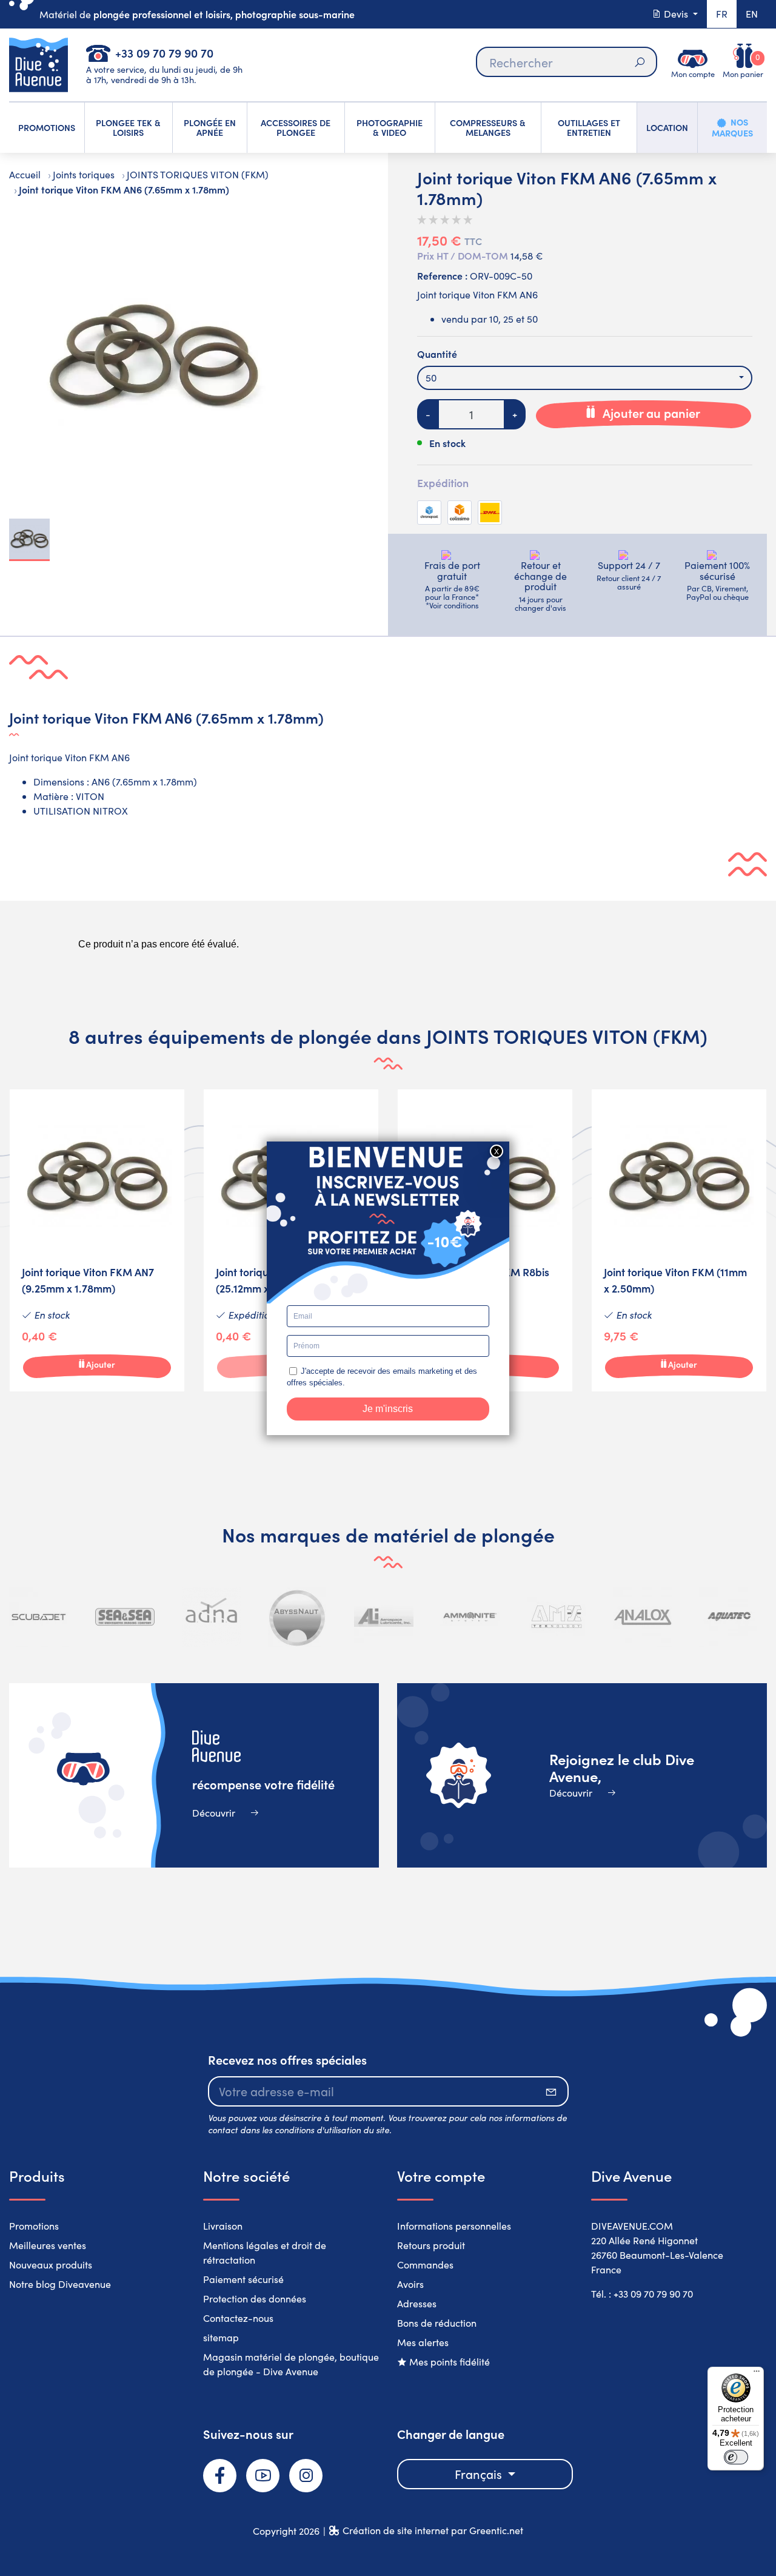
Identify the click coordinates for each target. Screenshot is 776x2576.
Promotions (34, 2226)
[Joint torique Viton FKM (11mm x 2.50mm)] (679, 1240)
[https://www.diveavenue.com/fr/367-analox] (643, 1617)
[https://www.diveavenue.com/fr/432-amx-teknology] (557, 1617)
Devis (676, 14)
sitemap (221, 2337)
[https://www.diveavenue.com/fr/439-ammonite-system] (470, 1617)
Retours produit (431, 2245)
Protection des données (255, 2299)
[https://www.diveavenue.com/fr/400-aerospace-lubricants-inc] (384, 1617)
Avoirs (410, 2284)
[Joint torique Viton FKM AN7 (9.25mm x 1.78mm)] (97, 1240)
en (752, 14)
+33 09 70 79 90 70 (164, 52)
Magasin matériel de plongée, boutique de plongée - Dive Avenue (291, 2364)
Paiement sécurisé (243, 2279)
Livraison (223, 2226)
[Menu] (757, 2374)
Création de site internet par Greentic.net (433, 2530)
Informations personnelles (454, 2226)
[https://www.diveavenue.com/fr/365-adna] (212, 1617)
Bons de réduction (437, 2323)
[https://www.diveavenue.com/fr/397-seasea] (125, 1617)
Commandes (425, 2265)
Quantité (437, 354)
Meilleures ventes (48, 2245)
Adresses (417, 2303)
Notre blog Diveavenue (60, 2284)
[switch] (736, 2457)
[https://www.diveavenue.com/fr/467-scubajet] (39, 1617)
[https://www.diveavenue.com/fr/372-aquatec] (729, 1617)
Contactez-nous (238, 2318)
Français (480, 2474)
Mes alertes (423, 2342)
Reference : (442, 275)
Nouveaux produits (51, 2265)
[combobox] (585, 378)
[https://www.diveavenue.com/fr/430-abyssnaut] (298, 1617)
